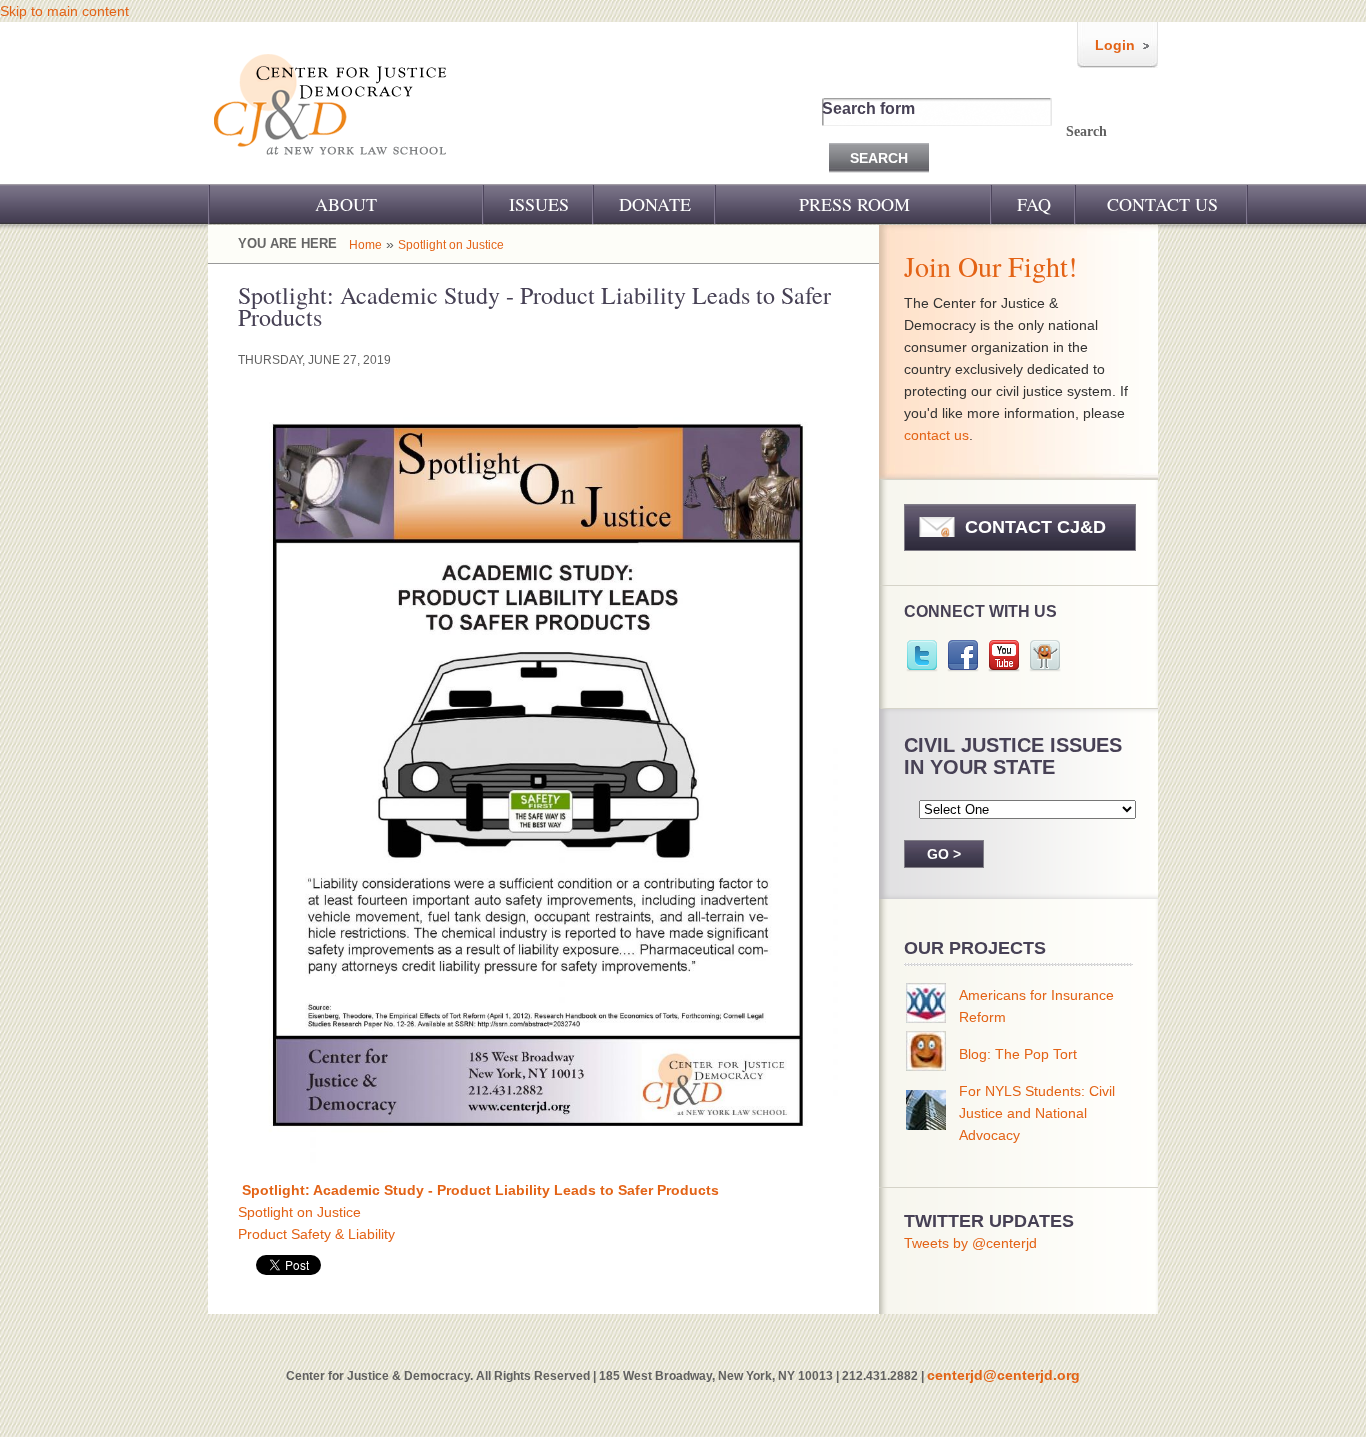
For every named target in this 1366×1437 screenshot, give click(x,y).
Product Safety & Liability (316, 1234)
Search (1086, 131)
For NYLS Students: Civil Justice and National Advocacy (1037, 1113)
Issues (539, 204)
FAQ (1034, 204)
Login (1115, 45)
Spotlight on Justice (451, 245)
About (346, 204)
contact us (936, 435)
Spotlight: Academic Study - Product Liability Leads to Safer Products (480, 1190)
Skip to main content (64, 11)
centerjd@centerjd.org (1003, 1375)
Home (365, 245)
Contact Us (1162, 204)
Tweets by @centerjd (970, 1243)
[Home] (331, 168)
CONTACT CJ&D (1035, 527)
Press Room (854, 204)
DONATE (655, 204)
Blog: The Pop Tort (1018, 1054)
